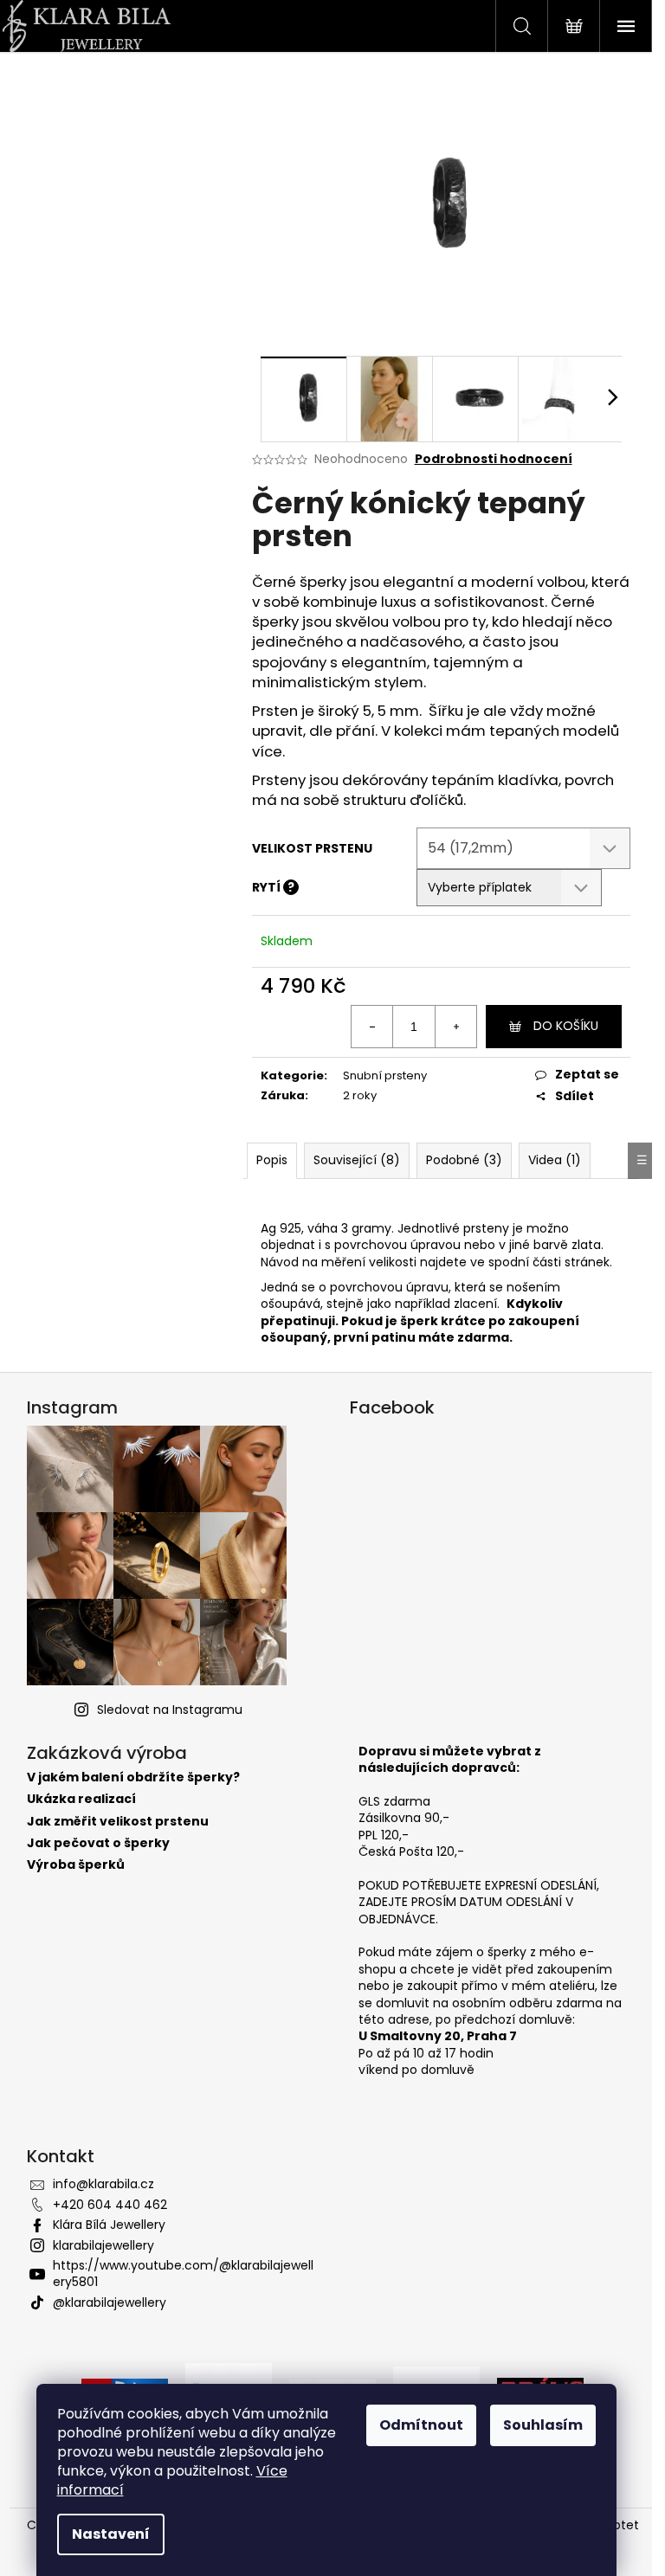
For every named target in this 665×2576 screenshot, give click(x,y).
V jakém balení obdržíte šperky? (133, 1777)
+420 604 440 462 (110, 2205)
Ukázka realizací (81, 1799)
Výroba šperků (76, 1865)
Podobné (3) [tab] (464, 1160)
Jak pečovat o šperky (98, 1843)
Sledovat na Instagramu (170, 1710)
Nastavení (111, 2534)
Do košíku (566, 1026)
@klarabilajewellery (110, 2302)
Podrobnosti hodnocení (494, 459)
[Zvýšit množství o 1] (455, 1027)
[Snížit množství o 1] (372, 1027)
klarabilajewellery (103, 2245)
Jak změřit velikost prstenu (118, 1822)
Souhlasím (543, 2425)
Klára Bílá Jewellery (109, 2225)
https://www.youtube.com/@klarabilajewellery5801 (183, 2273)
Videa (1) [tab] (555, 1160)
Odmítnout (421, 2425)
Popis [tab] (272, 1160)
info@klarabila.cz (103, 2184)
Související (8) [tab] (357, 1160)
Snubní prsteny (385, 1075)
